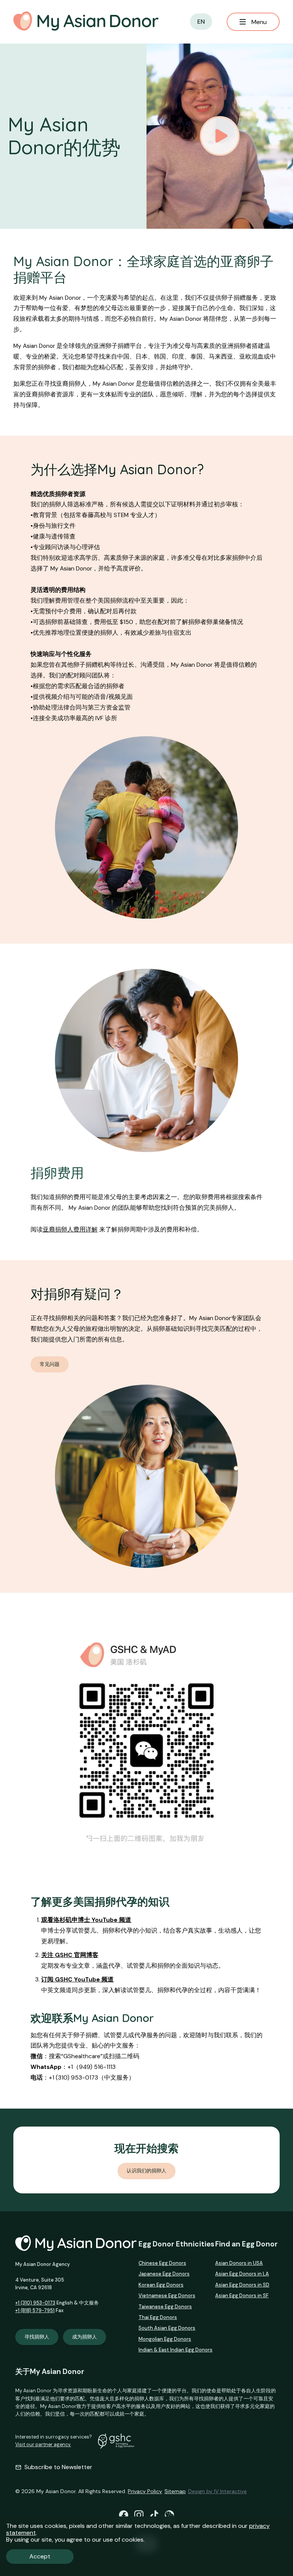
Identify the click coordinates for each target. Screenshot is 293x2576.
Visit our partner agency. (43, 2445)
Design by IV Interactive (217, 2491)
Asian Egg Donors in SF (242, 2296)
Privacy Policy (145, 2491)
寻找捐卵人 (37, 2337)
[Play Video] (220, 136)
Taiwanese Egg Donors (165, 2307)
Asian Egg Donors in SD (242, 2285)
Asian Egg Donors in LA (242, 2274)
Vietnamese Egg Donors (167, 2296)
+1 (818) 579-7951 (35, 2311)
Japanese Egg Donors (164, 2274)
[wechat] (169, 2515)
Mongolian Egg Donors (165, 2339)
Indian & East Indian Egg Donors (175, 2350)
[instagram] (139, 2515)
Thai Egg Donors (158, 2317)
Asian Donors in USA (239, 2263)
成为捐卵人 (85, 2337)
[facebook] (124, 2515)
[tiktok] (154, 2515)
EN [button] (201, 22)
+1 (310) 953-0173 (35, 2303)
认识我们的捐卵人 (146, 2171)
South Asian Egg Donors (167, 2328)
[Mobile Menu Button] (253, 22)
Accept (40, 2556)
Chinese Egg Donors (162, 2263)
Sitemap (175, 2491)
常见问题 (50, 1364)
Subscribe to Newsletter (58, 2467)
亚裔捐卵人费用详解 (70, 1230)
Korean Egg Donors (161, 2285)
